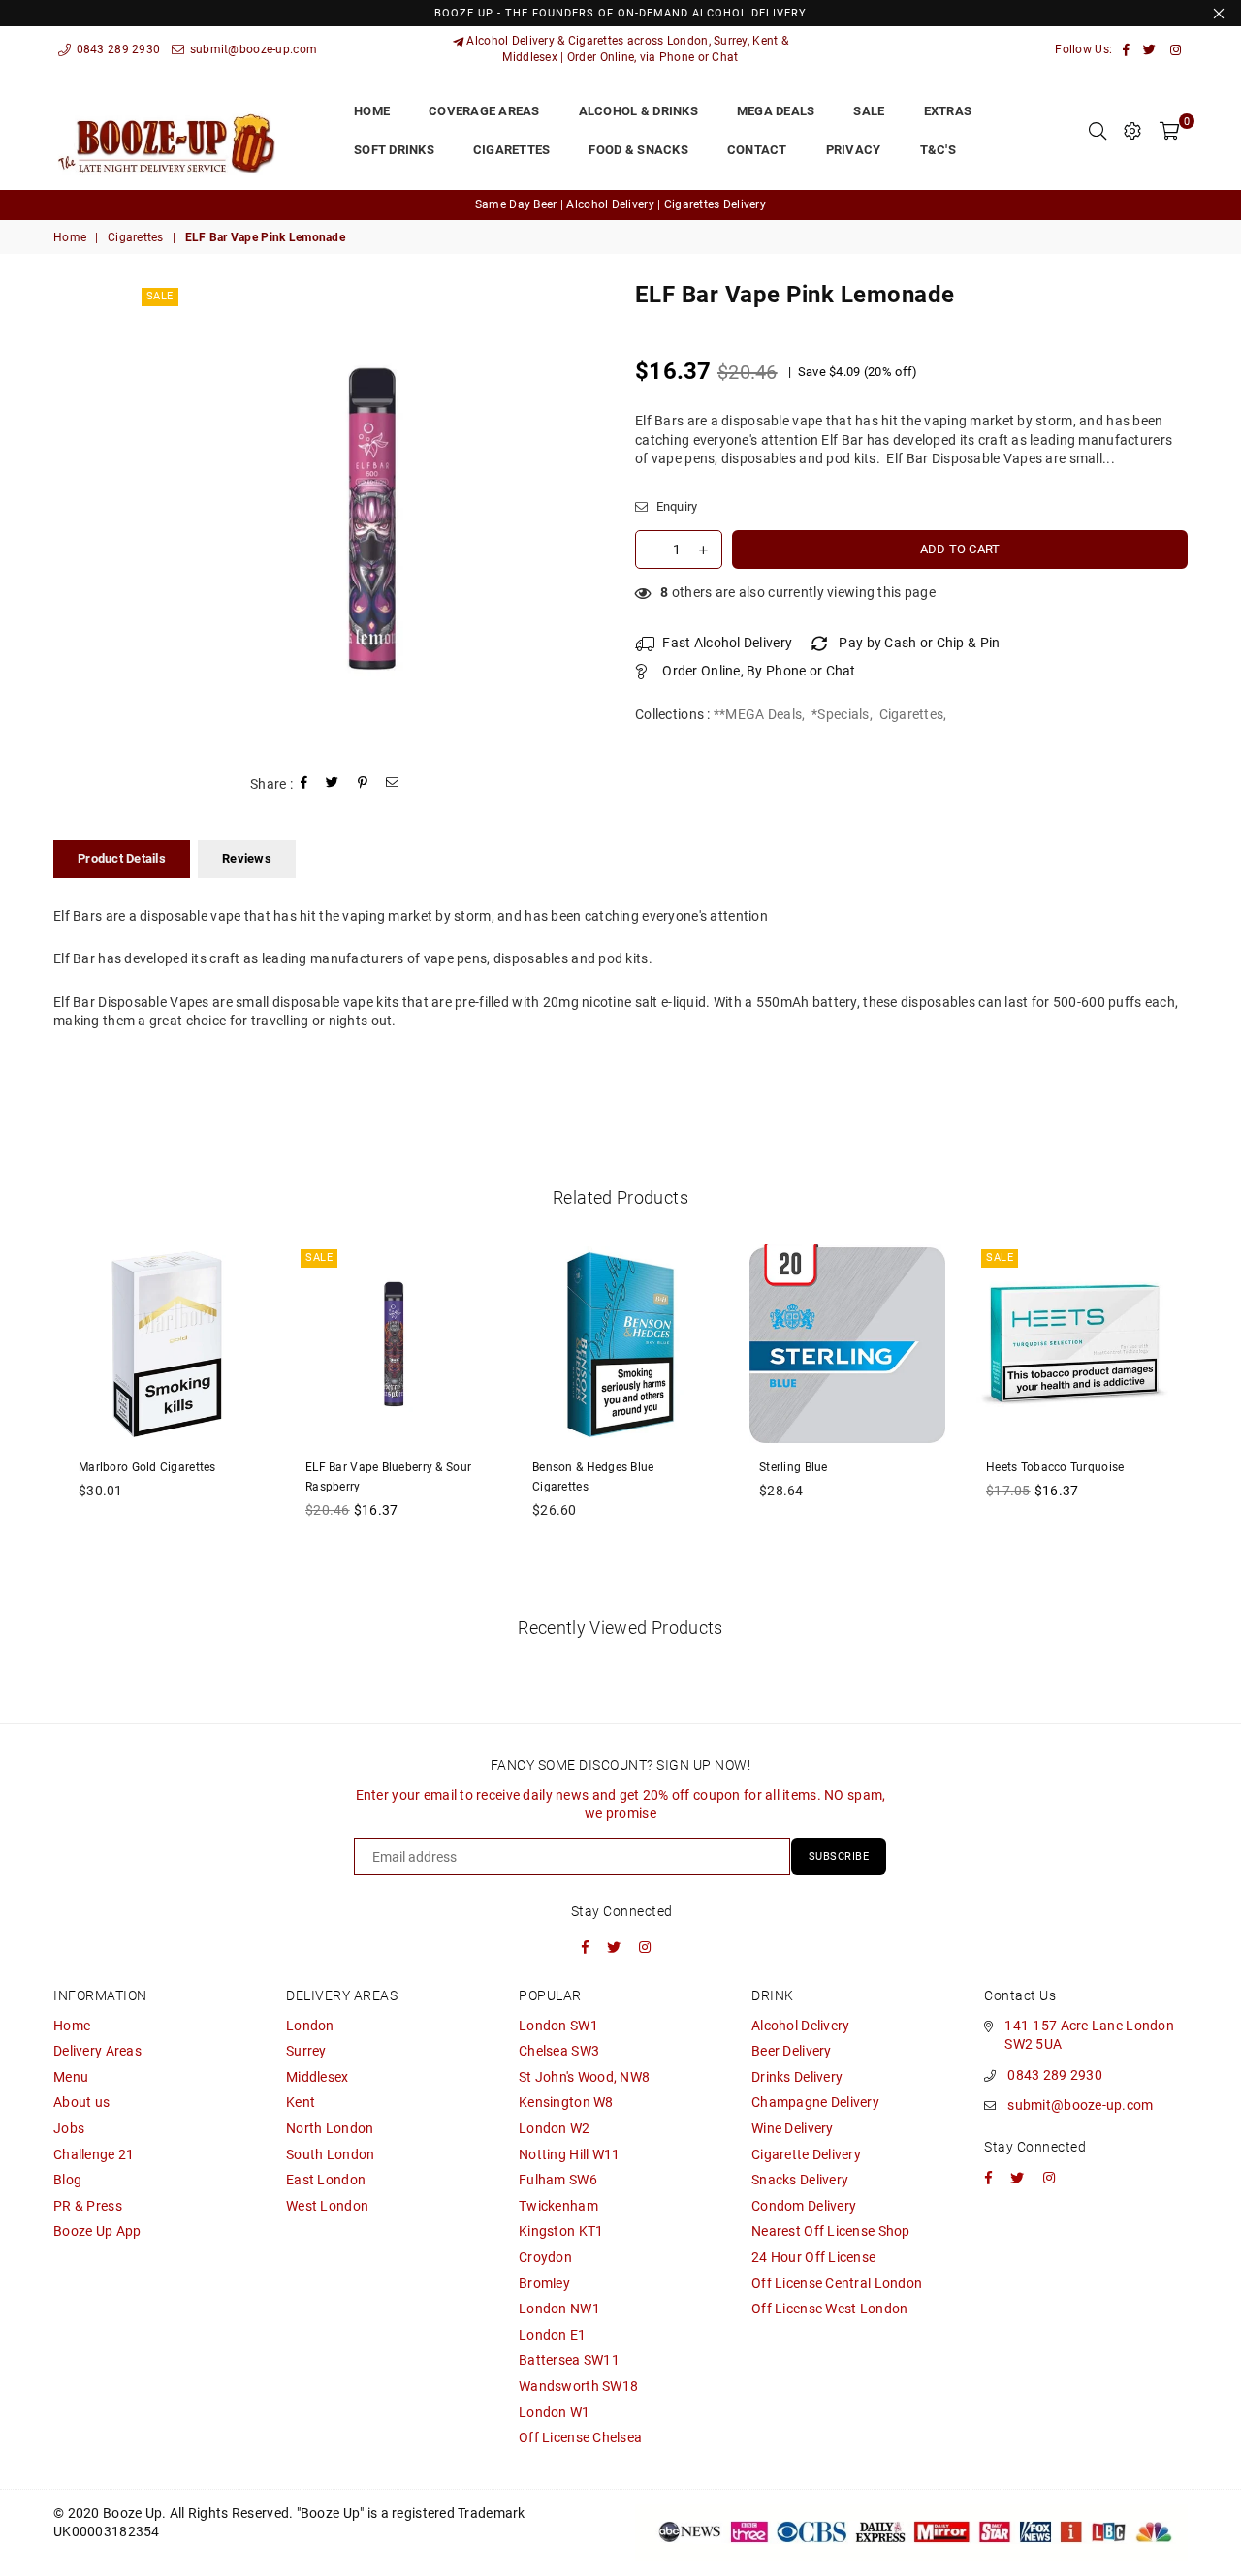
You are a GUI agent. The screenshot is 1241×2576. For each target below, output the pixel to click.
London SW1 (558, 2026)
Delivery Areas (97, 2051)
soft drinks (394, 150)
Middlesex (318, 2077)
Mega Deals (776, 111)
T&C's (938, 150)
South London (330, 2154)
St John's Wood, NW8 (584, 2077)
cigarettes (512, 150)
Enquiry (675, 506)
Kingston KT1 (561, 2231)
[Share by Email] (393, 785)
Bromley (544, 2283)
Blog (67, 2180)
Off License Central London (837, 2283)
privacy (854, 150)
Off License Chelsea (580, 2437)
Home (70, 237)
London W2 (555, 2128)
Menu (71, 2077)
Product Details (122, 858)
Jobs (69, 2128)
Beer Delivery (792, 2051)
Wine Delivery (793, 2128)
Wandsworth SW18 (578, 2386)
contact (757, 150)
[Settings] (1132, 131)
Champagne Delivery (815, 2102)
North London (330, 2128)
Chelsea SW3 (559, 2051)
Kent (301, 2102)
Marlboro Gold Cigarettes (147, 1467)
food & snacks (638, 150)
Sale (160, 296)
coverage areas (484, 111)
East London (326, 2180)
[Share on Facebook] (304, 785)
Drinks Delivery (797, 2077)
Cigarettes (136, 237)
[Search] (1098, 131)
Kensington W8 (566, 2102)
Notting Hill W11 (569, 2154)
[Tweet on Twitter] (333, 785)
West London (327, 2206)
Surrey (306, 2051)
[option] (620, 205)
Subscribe (839, 1856)
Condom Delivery (804, 2206)
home (372, 111)
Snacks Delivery (800, 2180)
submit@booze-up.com (252, 49)
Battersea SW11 (569, 2360)
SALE (869, 111)
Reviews (247, 858)
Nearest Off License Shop (831, 2231)
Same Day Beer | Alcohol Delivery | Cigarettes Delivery (620, 204)
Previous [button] (32, 1420)
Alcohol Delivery (800, 2026)
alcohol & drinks (638, 111)
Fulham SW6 (558, 2180)
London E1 (553, 2335)
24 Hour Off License (813, 2257)
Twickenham (558, 2206)
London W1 (555, 2412)
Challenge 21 (94, 2154)
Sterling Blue (794, 1467)
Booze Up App (97, 2231)
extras (948, 111)
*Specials (841, 714)
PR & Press (88, 2206)
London (310, 2026)
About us (81, 2102)
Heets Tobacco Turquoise (1055, 1467)
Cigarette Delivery (806, 2154)
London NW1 (559, 2309)
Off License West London (829, 2309)
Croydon (545, 2257)
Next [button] (1209, 1420)
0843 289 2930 (116, 49)
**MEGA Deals (758, 714)
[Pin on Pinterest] (363, 785)
